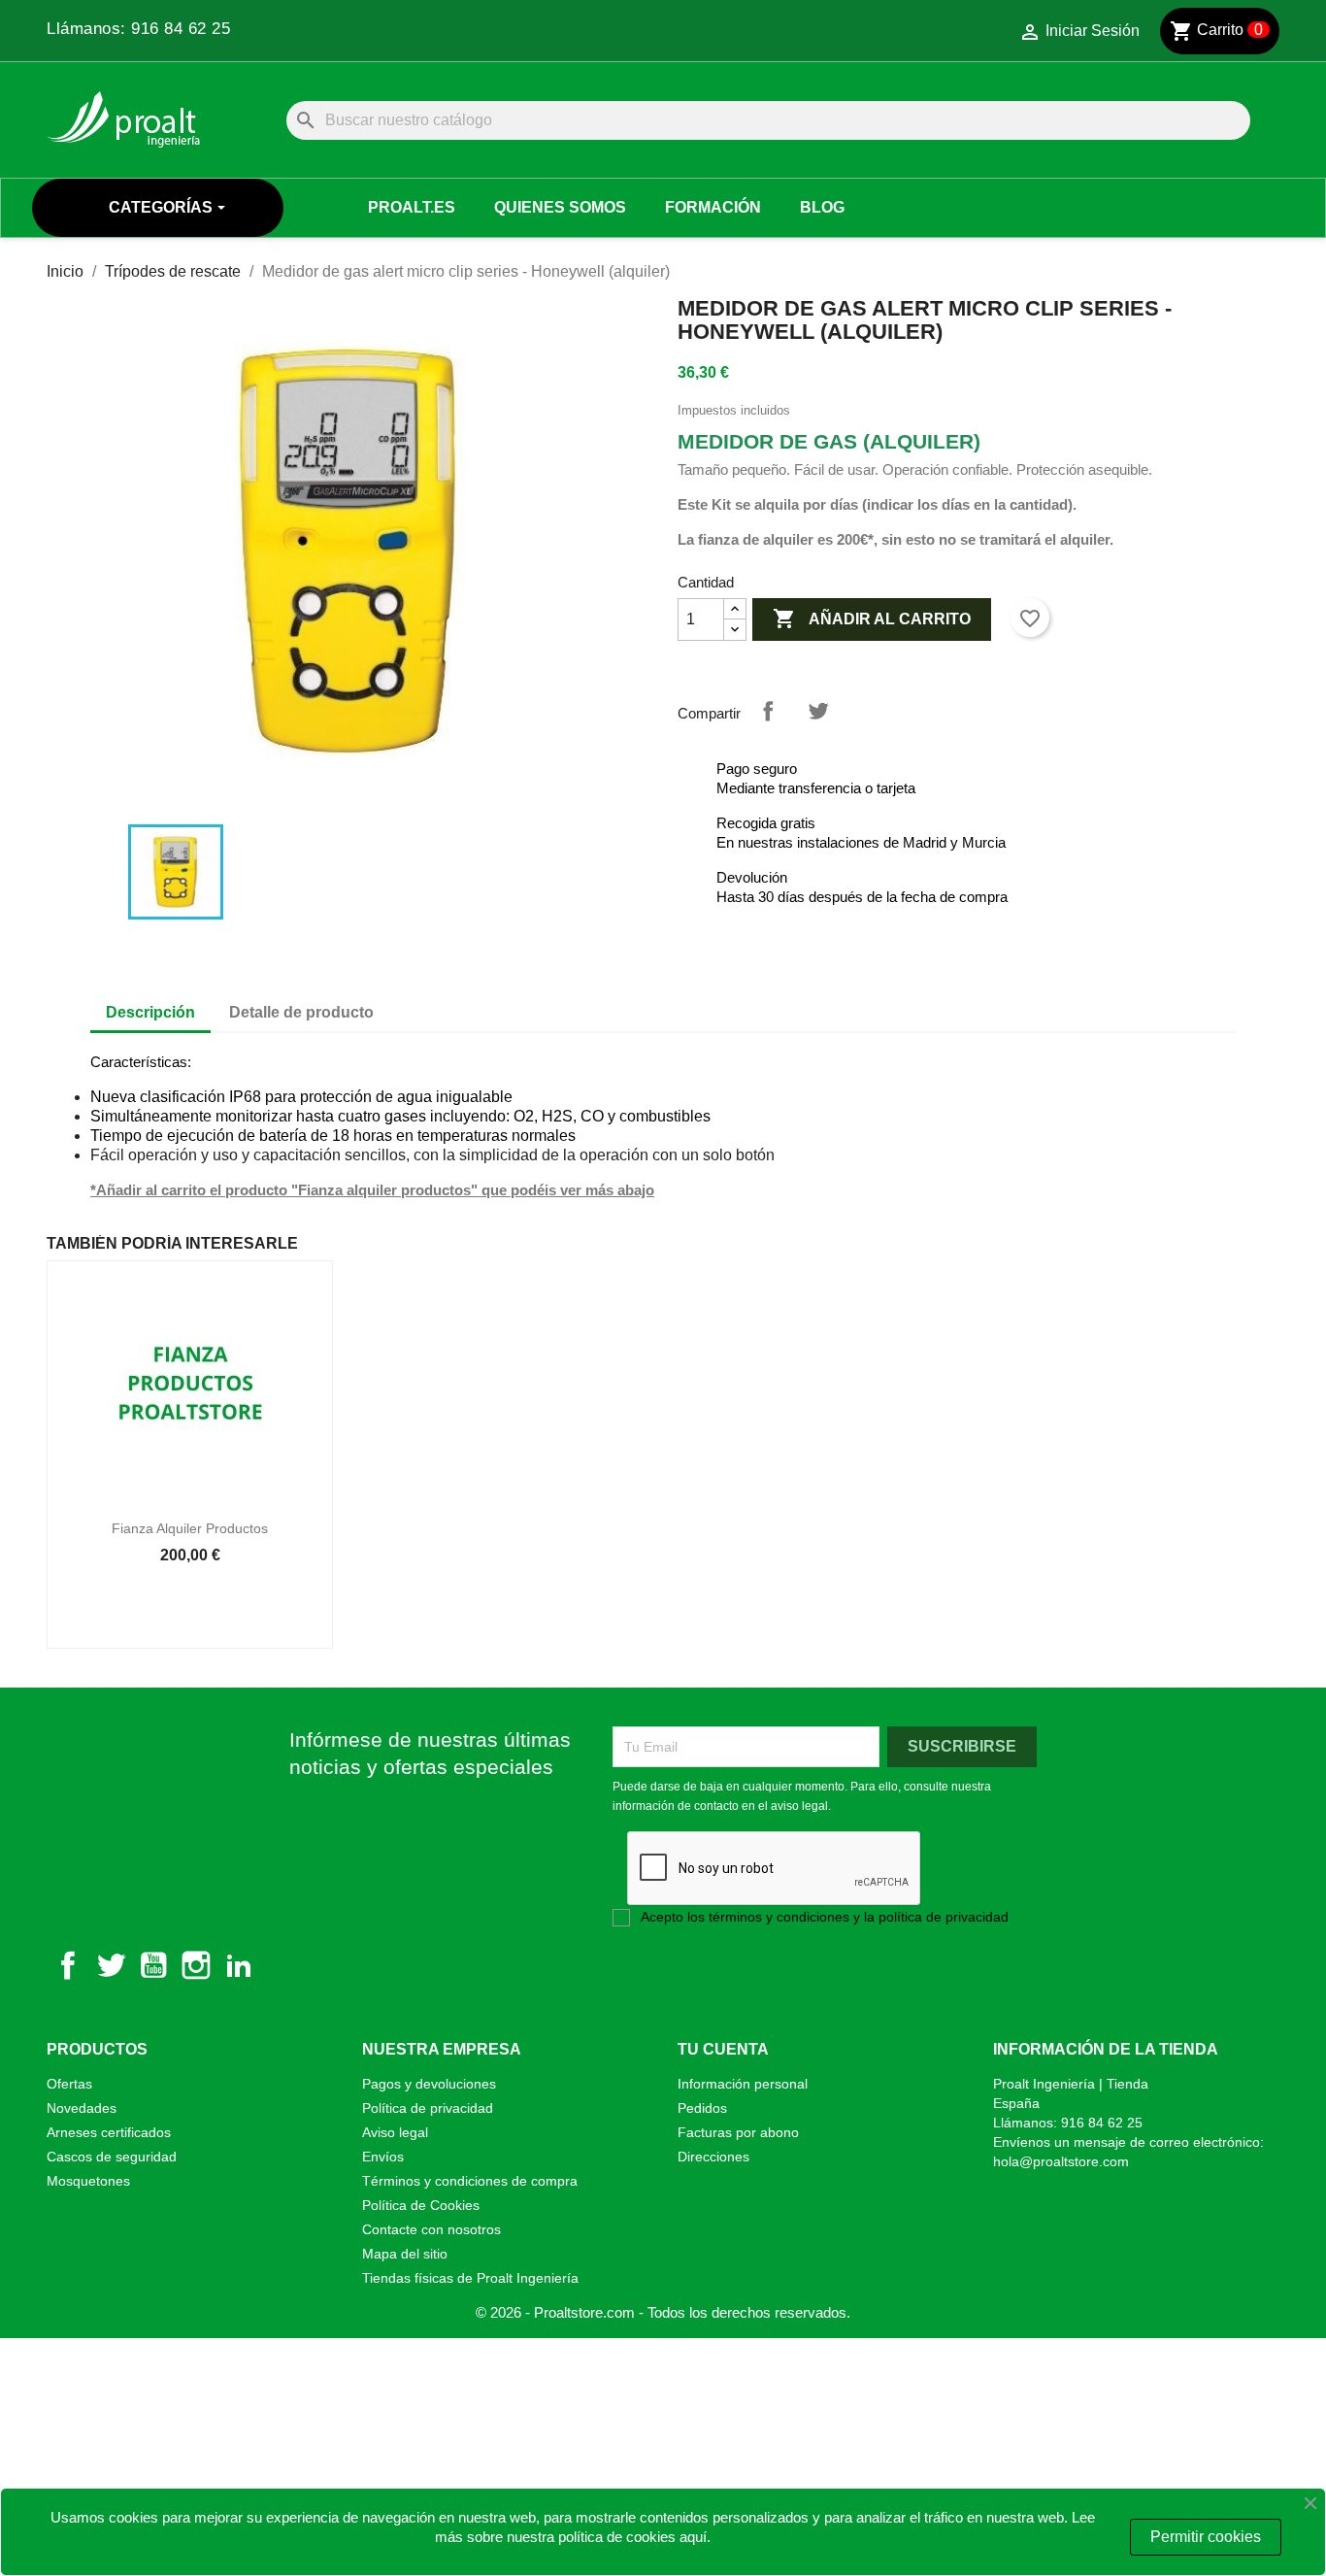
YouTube (153, 1965)
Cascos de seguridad (112, 2157)
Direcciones (713, 2157)
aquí (693, 2537)
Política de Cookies (421, 2205)
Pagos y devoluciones (429, 2084)
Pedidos (702, 2108)
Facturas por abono (738, 2132)
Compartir (768, 711)
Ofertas (69, 2084)
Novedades (82, 2108)
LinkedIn (239, 1965)
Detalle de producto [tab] (301, 1012)
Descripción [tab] (150, 1012)
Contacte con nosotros (431, 2229)
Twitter (111, 1965)
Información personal (743, 2084)
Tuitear (818, 711)
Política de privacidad (428, 2108)
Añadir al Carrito (872, 619)
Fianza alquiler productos (190, 1528)
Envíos (383, 2157)
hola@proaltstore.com (1061, 2161)
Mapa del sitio (405, 2254)
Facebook (68, 1965)
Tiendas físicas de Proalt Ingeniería (470, 2278)
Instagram (196, 1965)
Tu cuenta (723, 2049)
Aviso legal (395, 2132)
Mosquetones (88, 2181)
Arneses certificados (109, 2132)
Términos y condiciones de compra (470, 2181)
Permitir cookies (1206, 2537)
